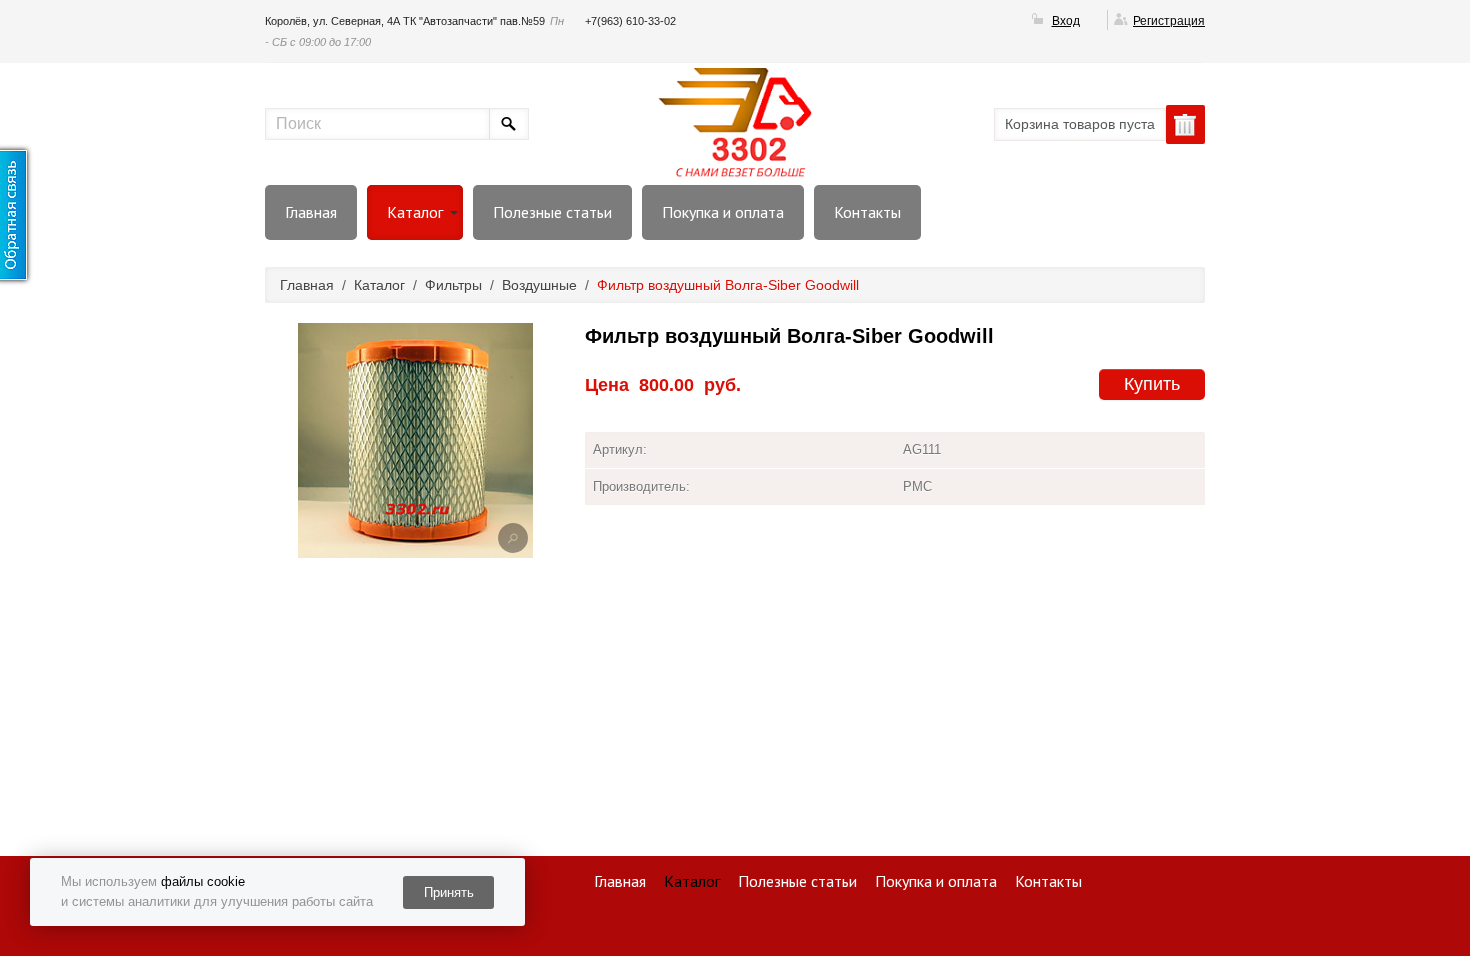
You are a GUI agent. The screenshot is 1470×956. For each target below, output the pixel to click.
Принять (449, 892)
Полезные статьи (552, 212)
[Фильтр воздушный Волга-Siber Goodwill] (513, 538)
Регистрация (1169, 21)
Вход (1066, 21)
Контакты (867, 212)
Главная (311, 212)
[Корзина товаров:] (1185, 124)
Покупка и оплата (723, 212)
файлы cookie (203, 881)
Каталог (415, 212)
